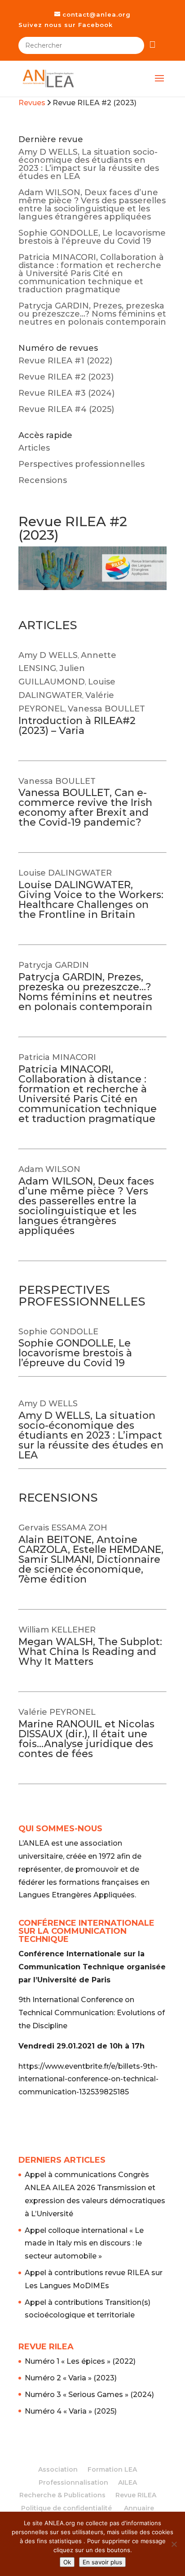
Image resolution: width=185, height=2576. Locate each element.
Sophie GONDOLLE (58, 1332)
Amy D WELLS (48, 655)
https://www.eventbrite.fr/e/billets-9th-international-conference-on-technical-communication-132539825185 (88, 2079)
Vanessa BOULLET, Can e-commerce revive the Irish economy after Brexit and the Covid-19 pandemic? (85, 807)
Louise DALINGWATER (65, 873)
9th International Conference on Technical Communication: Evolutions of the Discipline (92, 2013)
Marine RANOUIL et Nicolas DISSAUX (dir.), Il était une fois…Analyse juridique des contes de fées (86, 1739)
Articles (34, 448)
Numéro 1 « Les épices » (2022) (80, 2361)
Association (58, 2469)
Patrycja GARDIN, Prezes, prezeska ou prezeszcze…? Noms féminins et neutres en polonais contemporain (92, 314)
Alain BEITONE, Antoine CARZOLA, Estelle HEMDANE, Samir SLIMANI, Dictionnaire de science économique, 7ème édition (91, 1559)
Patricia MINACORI (57, 1057)
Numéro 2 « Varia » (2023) (71, 2378)
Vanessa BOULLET (106, 709)
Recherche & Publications (62, 2495)
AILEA (128, 2482)
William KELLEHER (57, 1630)
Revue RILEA (136, 2495)
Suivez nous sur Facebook (66, 25)
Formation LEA (112, 2469)
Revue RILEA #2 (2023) (66, 377)
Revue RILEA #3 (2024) (66, 393)
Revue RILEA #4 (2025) (66, 409)
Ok (67, 2562)
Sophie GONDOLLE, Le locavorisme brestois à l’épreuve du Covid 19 (92, 237)
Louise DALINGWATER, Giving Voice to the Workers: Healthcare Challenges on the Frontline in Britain (91, 900)
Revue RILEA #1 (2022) (65, 361)
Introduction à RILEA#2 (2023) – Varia (77, 726)
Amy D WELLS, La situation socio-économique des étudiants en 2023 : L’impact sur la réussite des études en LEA (89, 164)
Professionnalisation (73, 2482)
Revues (32, 103)
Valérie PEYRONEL (57, 1712)
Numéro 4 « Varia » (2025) (71, 2411)
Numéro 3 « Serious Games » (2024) (89, 2395)
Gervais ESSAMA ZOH (63, 1528)
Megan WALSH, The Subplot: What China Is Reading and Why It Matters (90, 1652)
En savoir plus (102, 2562)
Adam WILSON (49, 1169)
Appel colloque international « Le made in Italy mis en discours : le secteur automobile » (84, 2243)
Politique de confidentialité (66, 2508)
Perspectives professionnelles (81, 464)
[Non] (174, 2544)
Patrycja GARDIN (54, 965)
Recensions (43, 480)
